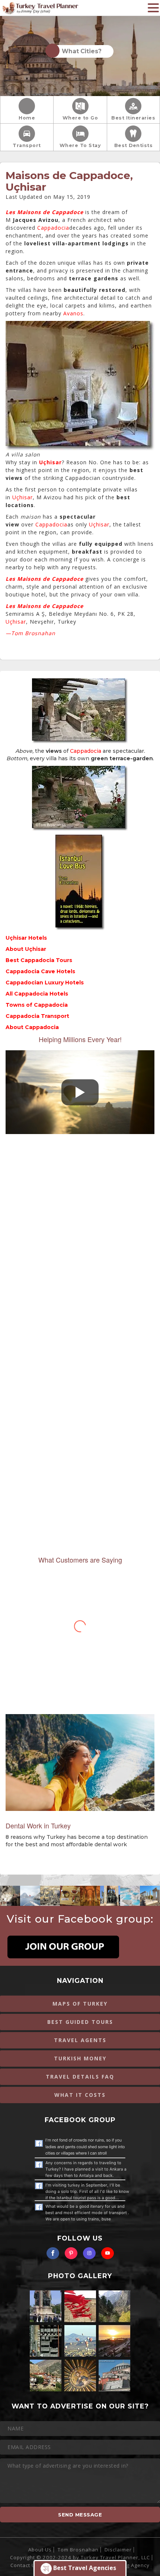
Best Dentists (134, 145)
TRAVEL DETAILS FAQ (80, 2077)
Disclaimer (118, 2550)
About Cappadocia (32, 1027)
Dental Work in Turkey (38, 1825)
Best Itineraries (133, 118)
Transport (27, 145)
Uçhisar (23, 497)
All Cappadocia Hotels (37, 994)
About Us (40, 2550)
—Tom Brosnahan (31, 633)
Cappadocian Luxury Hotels (45, 983)
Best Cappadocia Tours (39, 960)
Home (27, 118)
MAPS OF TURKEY (80, 2004)
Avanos (73, 313)
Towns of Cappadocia (37, 1005)
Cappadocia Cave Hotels (40, 971)
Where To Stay (80, 145)
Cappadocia (53, 228)
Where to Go (80, 118)
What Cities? (80, 51)
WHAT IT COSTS (80, 2095)
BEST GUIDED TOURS (80, 2022)
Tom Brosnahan (78, 2550)
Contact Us (24, 2565)
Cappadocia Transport (37, 1016)
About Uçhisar (26, 949)
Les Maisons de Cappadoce (44, 212)
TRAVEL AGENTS (80, 2040)
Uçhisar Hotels (26, 938)
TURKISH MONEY (80, 2058)
